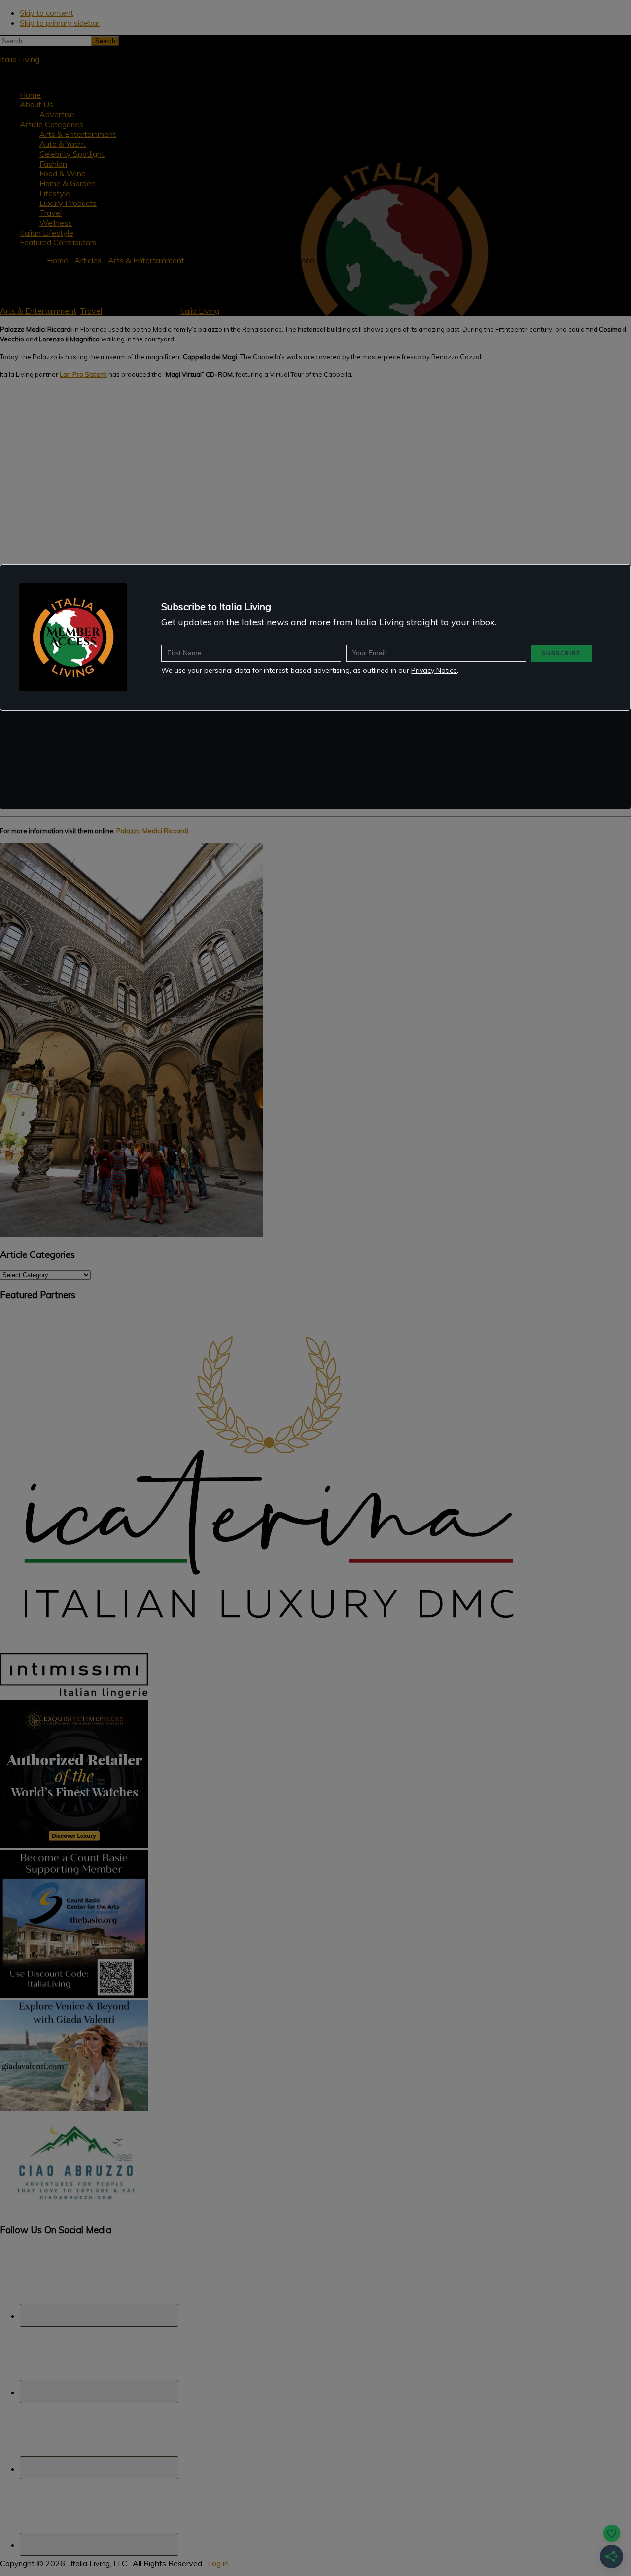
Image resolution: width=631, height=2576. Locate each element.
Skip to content (47, 13)
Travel (91, 311)
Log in (218, 2563)
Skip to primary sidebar (60, 23)
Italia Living (20, 59)
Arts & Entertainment (38, 311)
